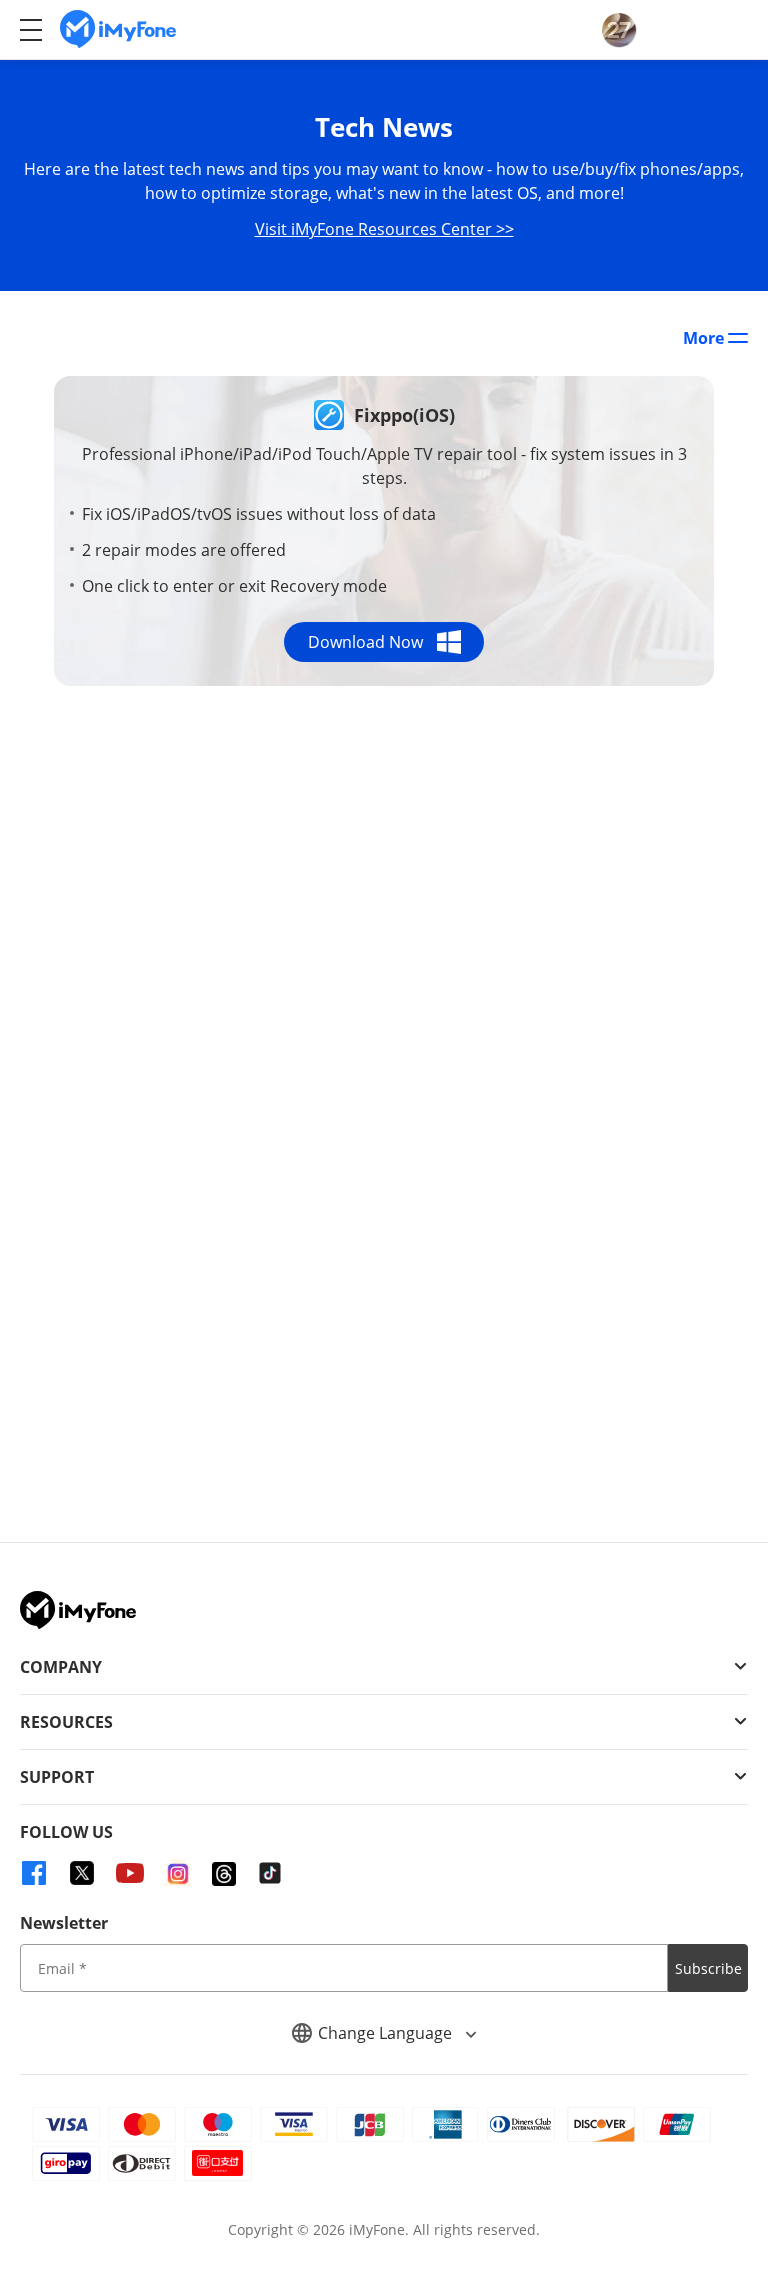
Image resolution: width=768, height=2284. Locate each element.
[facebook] (34, 1873)
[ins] (178, 1873)
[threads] (224, 1874)
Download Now (365, 642)
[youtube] (130, 1873)
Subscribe (708, 1968)
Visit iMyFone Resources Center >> (384, 229)
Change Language (387, 2033)
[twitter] (82, 1873)
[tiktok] (270, 1873)
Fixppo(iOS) (404, 415)
